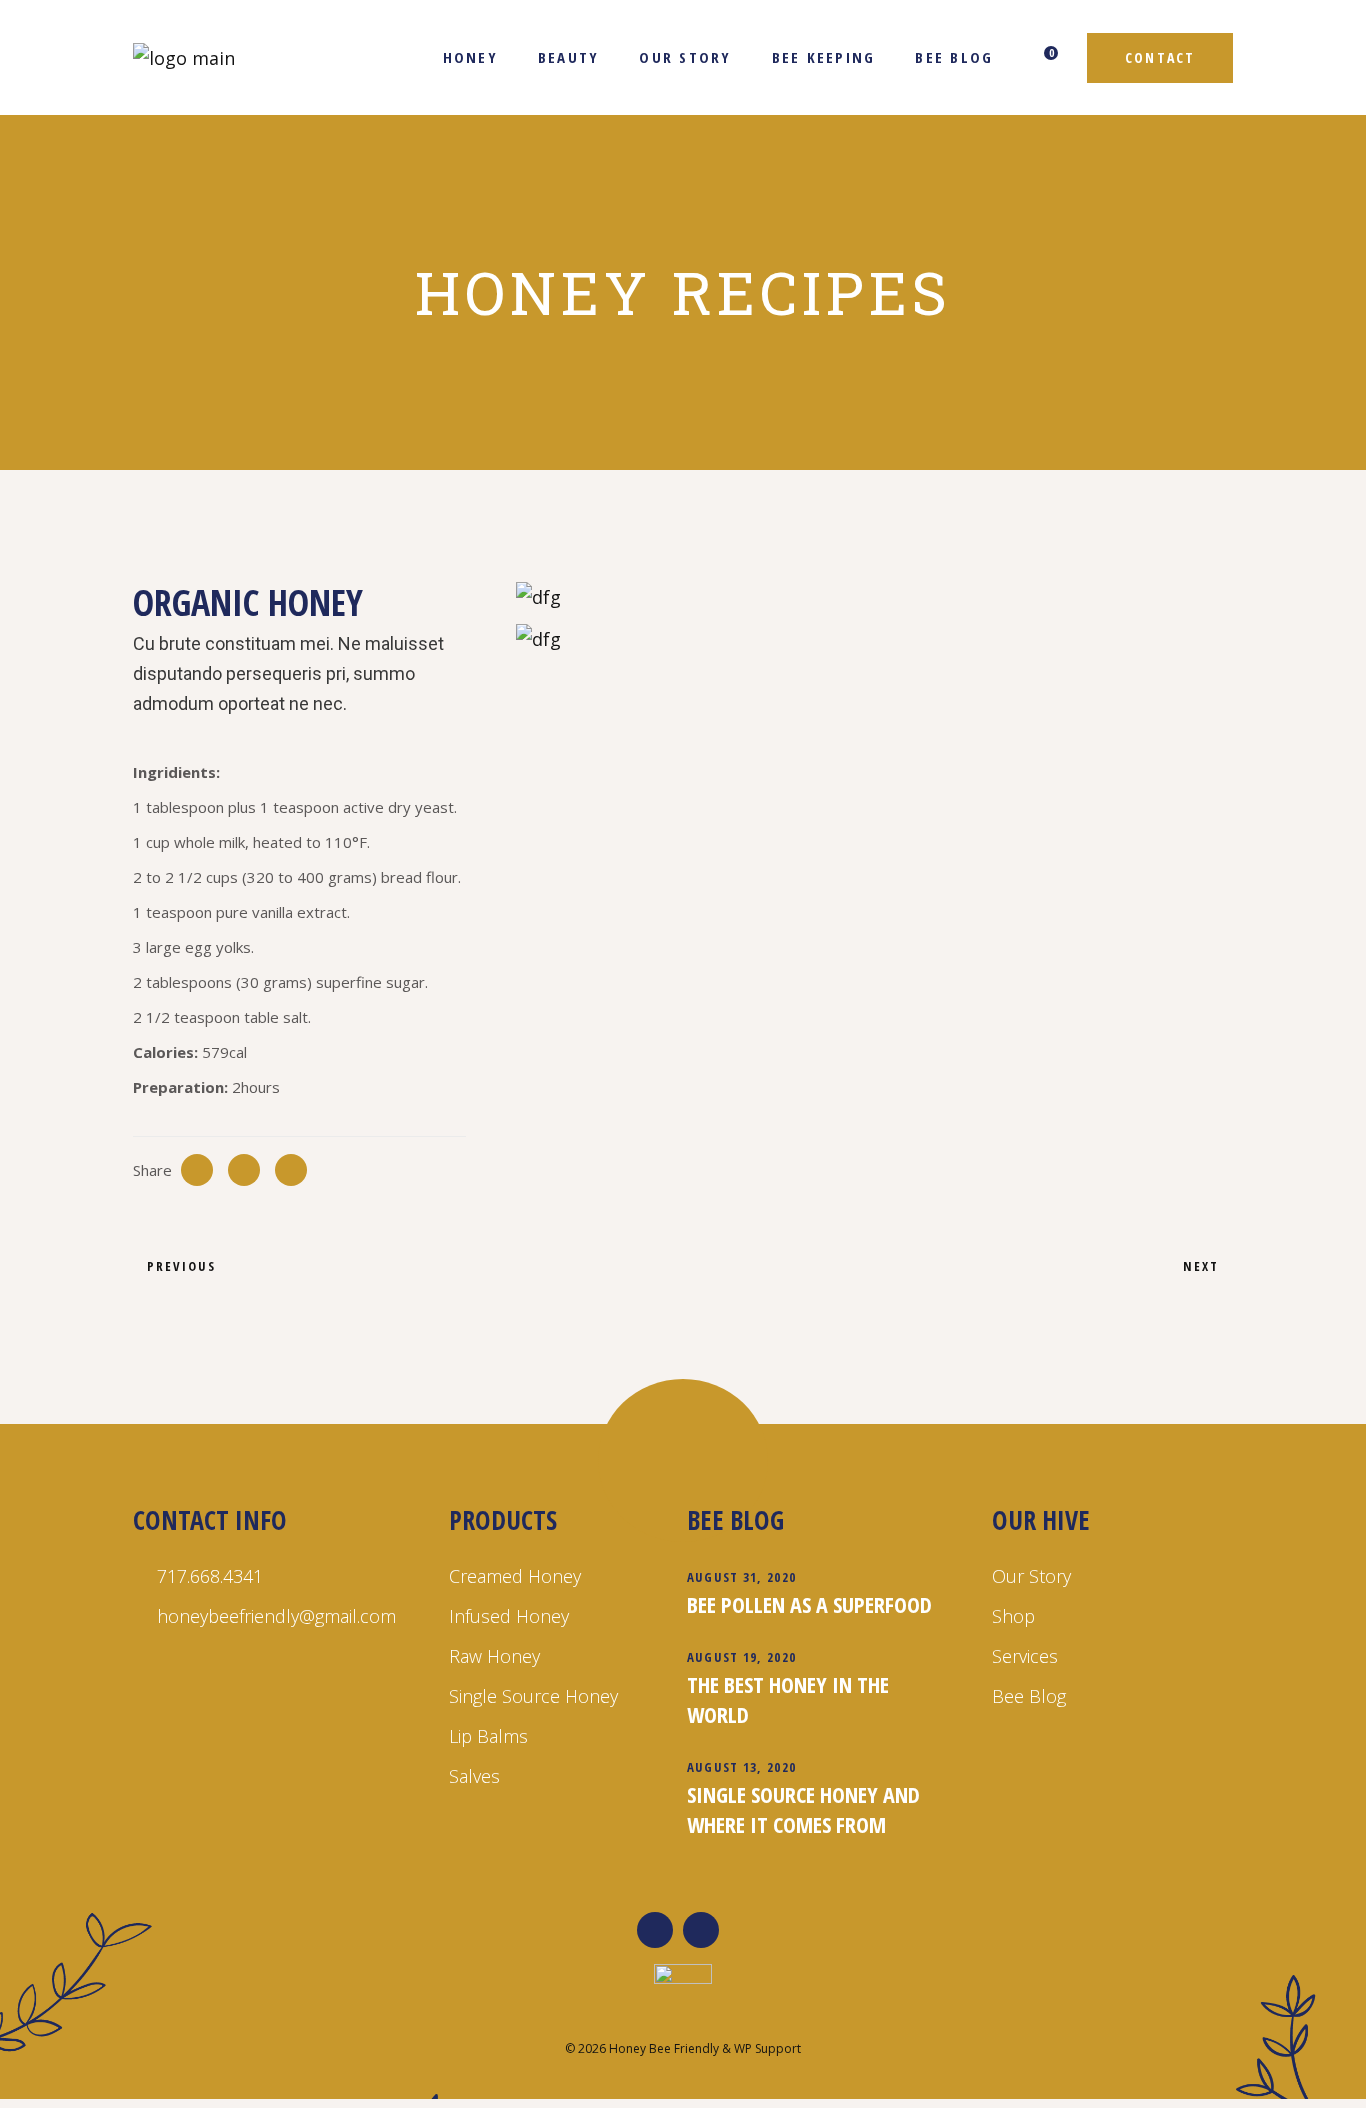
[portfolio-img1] (874, 596)
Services (1025, 1656)
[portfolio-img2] (874, 638)
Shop (1013, 1616)
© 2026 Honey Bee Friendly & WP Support (683, 2048)
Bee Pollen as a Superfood (809, 1604)
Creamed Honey (515, 1576)
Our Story (1031, 1576)
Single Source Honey (533, 1696)
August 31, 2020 (742, 1577)
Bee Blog (1029, 1696)
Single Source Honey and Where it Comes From (803, 1809)
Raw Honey (494, 1656)
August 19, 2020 (742, 1657)
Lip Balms (488, 1736)
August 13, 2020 (742, 1767)
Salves (474, 1776)
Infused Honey (509, 1616)
